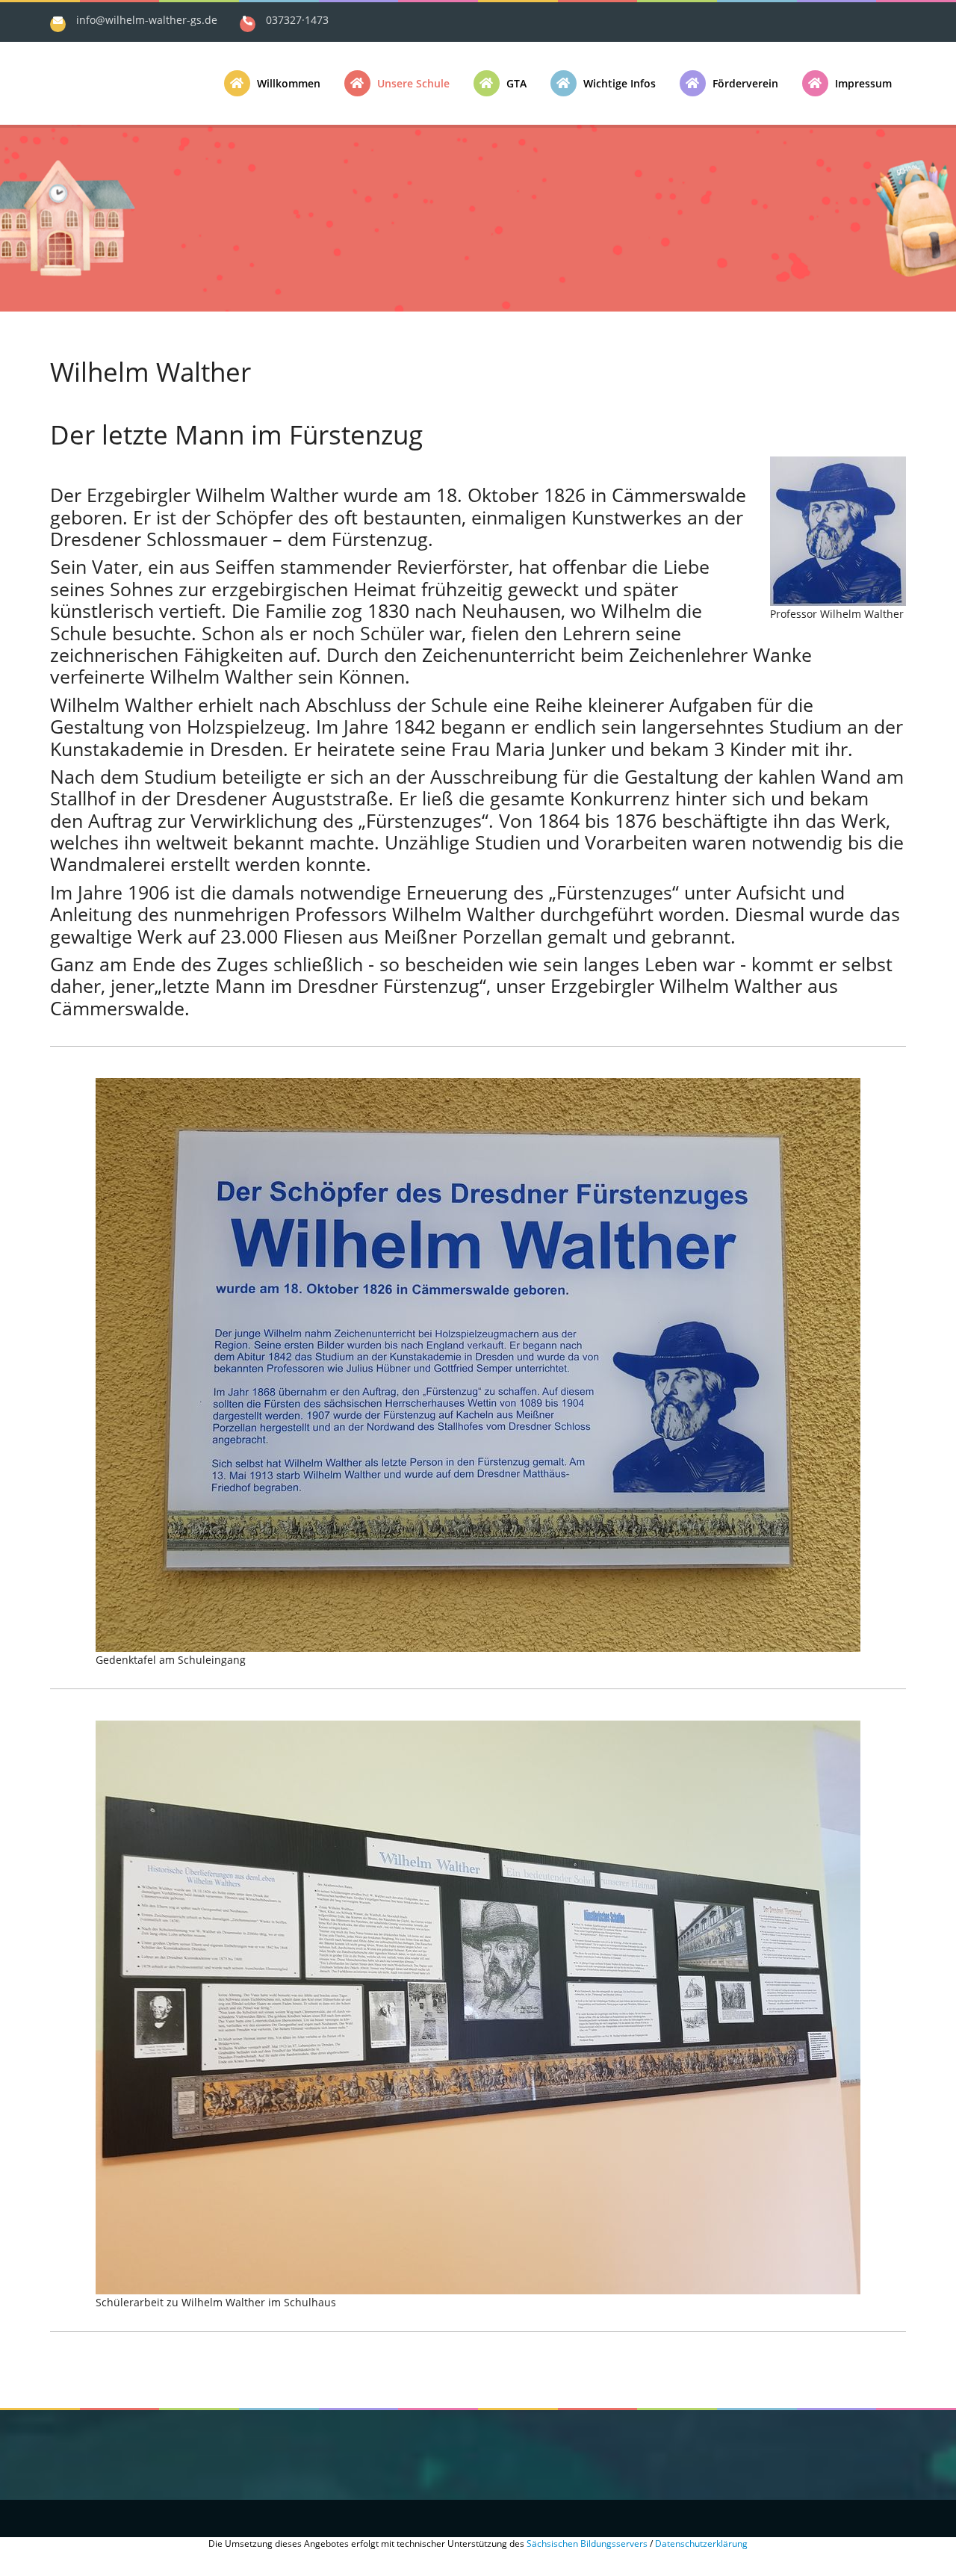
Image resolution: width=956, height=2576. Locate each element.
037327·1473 (297, 20)
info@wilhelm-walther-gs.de (147, 20)
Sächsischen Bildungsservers (587, 2544)
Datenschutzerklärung (701, 2544)
